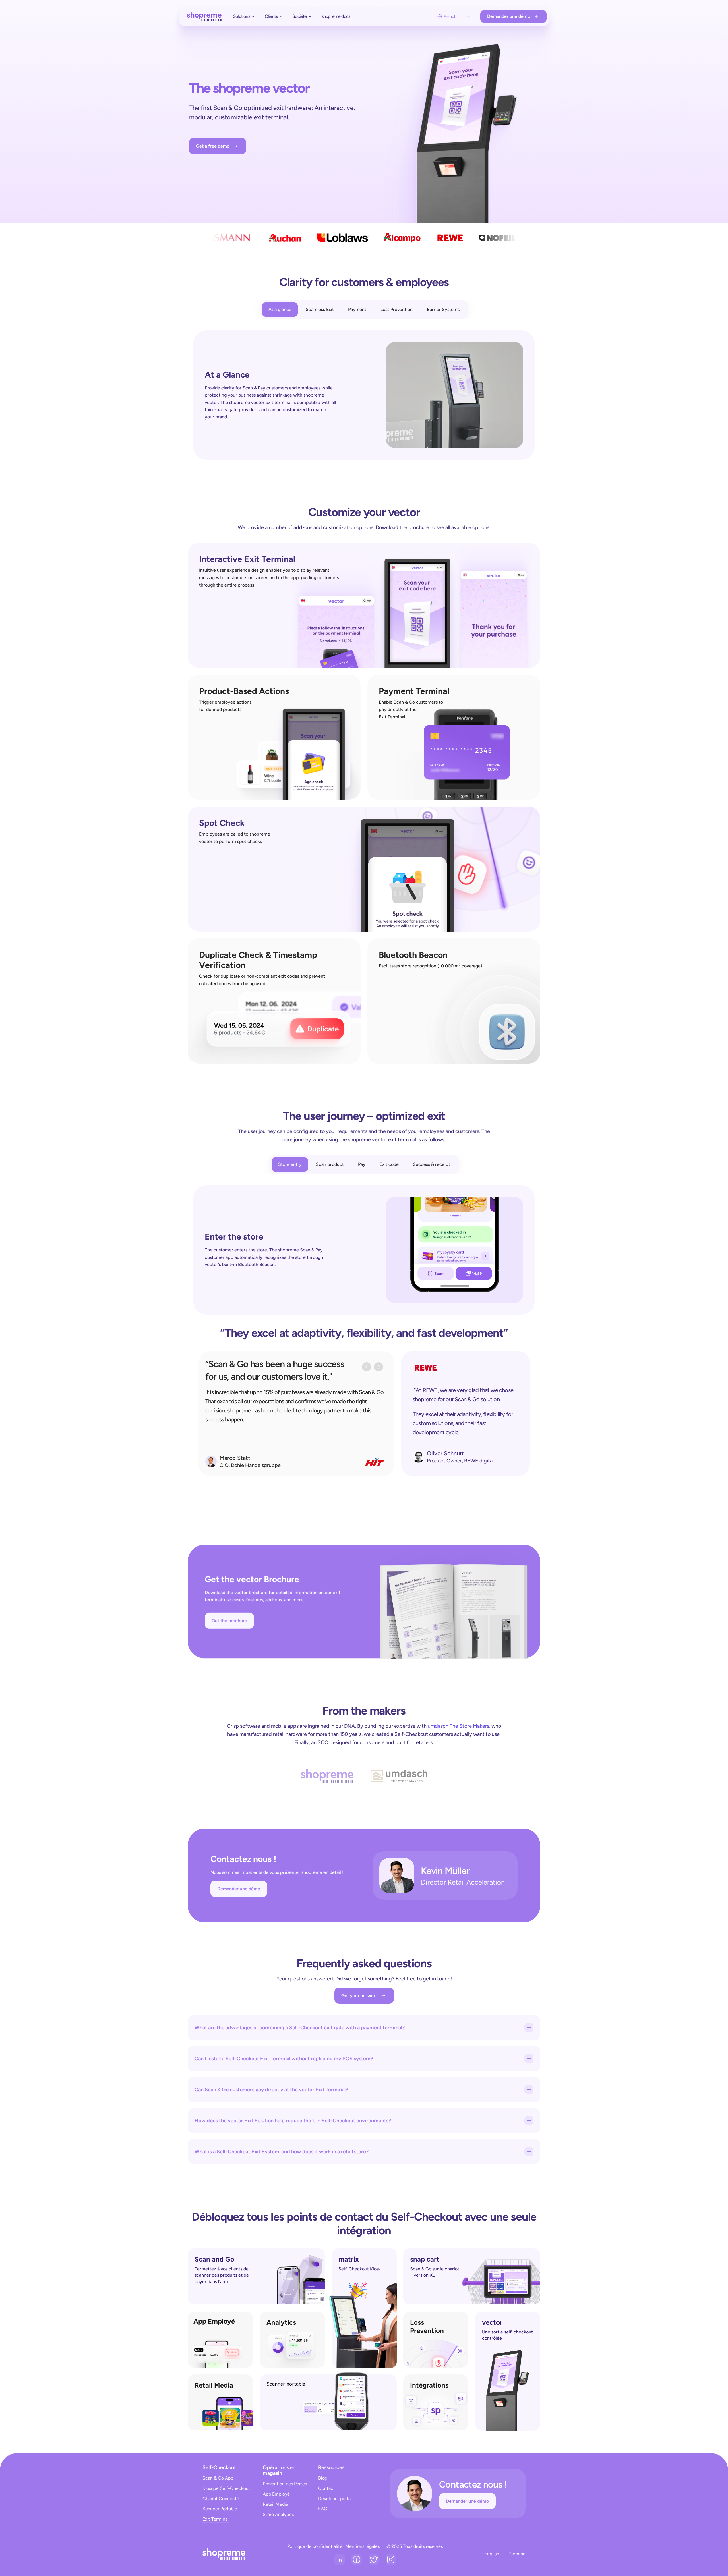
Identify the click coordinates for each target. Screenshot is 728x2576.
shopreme (240, 402)
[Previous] (367, 1367)
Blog (323, 2478)
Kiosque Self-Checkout (227, 2488)
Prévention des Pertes (285, 2484)
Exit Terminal (216, 2519)
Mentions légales (362, 2546)
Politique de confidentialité (315, 2546)
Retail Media (275, 2504)
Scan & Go (275, 2099)
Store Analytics (278, 2514)
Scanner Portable (220, 2509)
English (492, 2554)
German (517, 2554)
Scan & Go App (218, 2478)
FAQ (323, 2509)
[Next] (379, 1367)
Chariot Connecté (221, 2499)
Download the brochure (402, 527)
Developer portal (335, 2499)
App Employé (276, 2494)
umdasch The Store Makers (458, 1726)
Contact (327, 2488)
